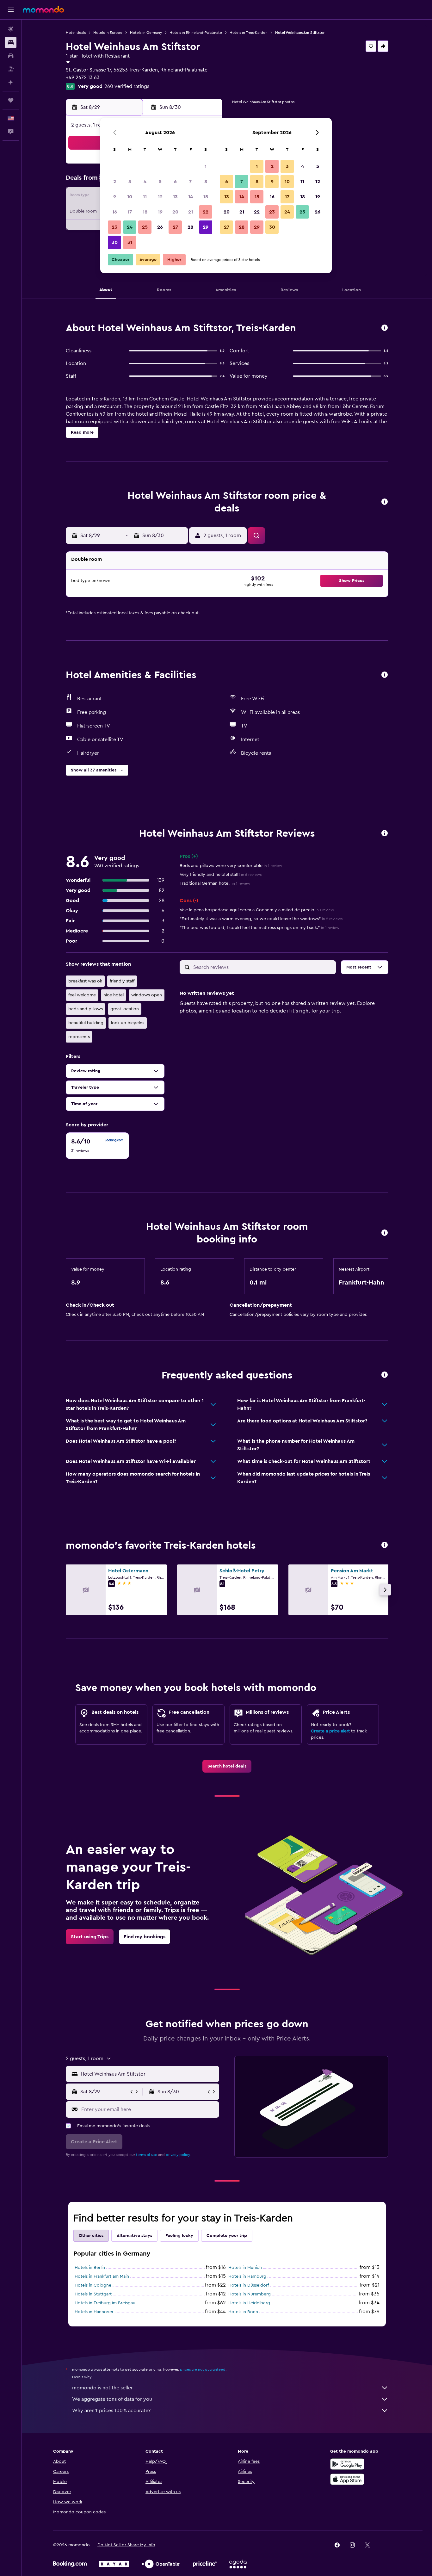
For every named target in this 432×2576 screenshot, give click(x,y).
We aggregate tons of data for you (112, 2399)
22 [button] (206, 212)
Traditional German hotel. (215, 883)
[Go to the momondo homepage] (43, 9)
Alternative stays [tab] (134, 2236)
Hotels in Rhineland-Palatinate (196, 33)
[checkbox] (97, 1146)
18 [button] (145, 212)
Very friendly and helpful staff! (221, 875)
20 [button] (175, 212)
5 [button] (160, 182)
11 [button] (145, 197)
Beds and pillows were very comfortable (231, 866)
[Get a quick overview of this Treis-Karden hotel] (385, 328)
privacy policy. (178, 2155)
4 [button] (145, 182)
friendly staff (122, 981)
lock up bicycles (128, 1023)
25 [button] (145, 227)
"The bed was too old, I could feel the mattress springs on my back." (259, 928)
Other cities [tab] (91, 2236)
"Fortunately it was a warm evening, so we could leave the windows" (261, 919)
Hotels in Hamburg (247, 2276)
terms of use (147, 2155)
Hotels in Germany (146, 33)
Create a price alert (330, 1731)
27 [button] (175, 227)
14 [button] (191, 197)
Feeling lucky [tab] (179, 2236)
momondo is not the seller (102, 2388)
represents (79, 1037)
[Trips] (11, 100)
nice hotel (114, 995)
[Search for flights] (11, 29)
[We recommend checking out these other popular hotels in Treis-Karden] (385, 1545)
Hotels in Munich (245, 2268)
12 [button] (160, 197)
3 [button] (130, 182)
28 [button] (190, 227)
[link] (227, 1766)
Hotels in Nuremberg (250, 2294)
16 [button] (115, 212)
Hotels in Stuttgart (93, 2294)
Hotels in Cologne (93, 2285)
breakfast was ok (85, 981)
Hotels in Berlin (90, 2268)
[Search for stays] (11, 42)
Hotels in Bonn (243, 2312)
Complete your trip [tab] (227, 2236)
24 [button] (130, 227)
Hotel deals (76, 33)
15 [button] (206, 197)
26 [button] (160, 227)
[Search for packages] (11, 69)
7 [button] (190, 182)
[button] (11, 10)
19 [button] (160, 212)
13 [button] (175, 197)
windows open (147, 995)
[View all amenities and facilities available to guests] (385, 675)
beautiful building (86, 1023)
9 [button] (115, 197)
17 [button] (130, 212)
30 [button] (115, 242)
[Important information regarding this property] (385, 1233)
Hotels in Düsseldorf (249, 2285)
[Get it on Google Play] (347, 2464)
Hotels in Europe (108, 33)
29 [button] (206, 227)
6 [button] (175, 182)
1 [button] (206, 166)
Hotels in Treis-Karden (249, 33)
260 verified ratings (127, 86)
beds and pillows (86, 1009)
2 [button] (115, 182)
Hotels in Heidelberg (249, 2303)
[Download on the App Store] (347, 2479)
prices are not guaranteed (203, 2369)
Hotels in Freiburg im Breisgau (105, 2303)
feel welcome (82, 995)
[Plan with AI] (11, 82)
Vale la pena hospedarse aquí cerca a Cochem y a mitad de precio (257, 910)
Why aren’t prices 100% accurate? (111, 2411)
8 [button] (206, 182)
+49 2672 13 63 (83, 77)
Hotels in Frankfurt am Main (102, 2276)
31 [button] (130, 242)
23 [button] (114, 227)
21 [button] (191, 212)
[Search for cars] (11, 56)
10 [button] (130, 197)
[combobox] (148, 2074)
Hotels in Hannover (94, 2312)
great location (125, 1009)
